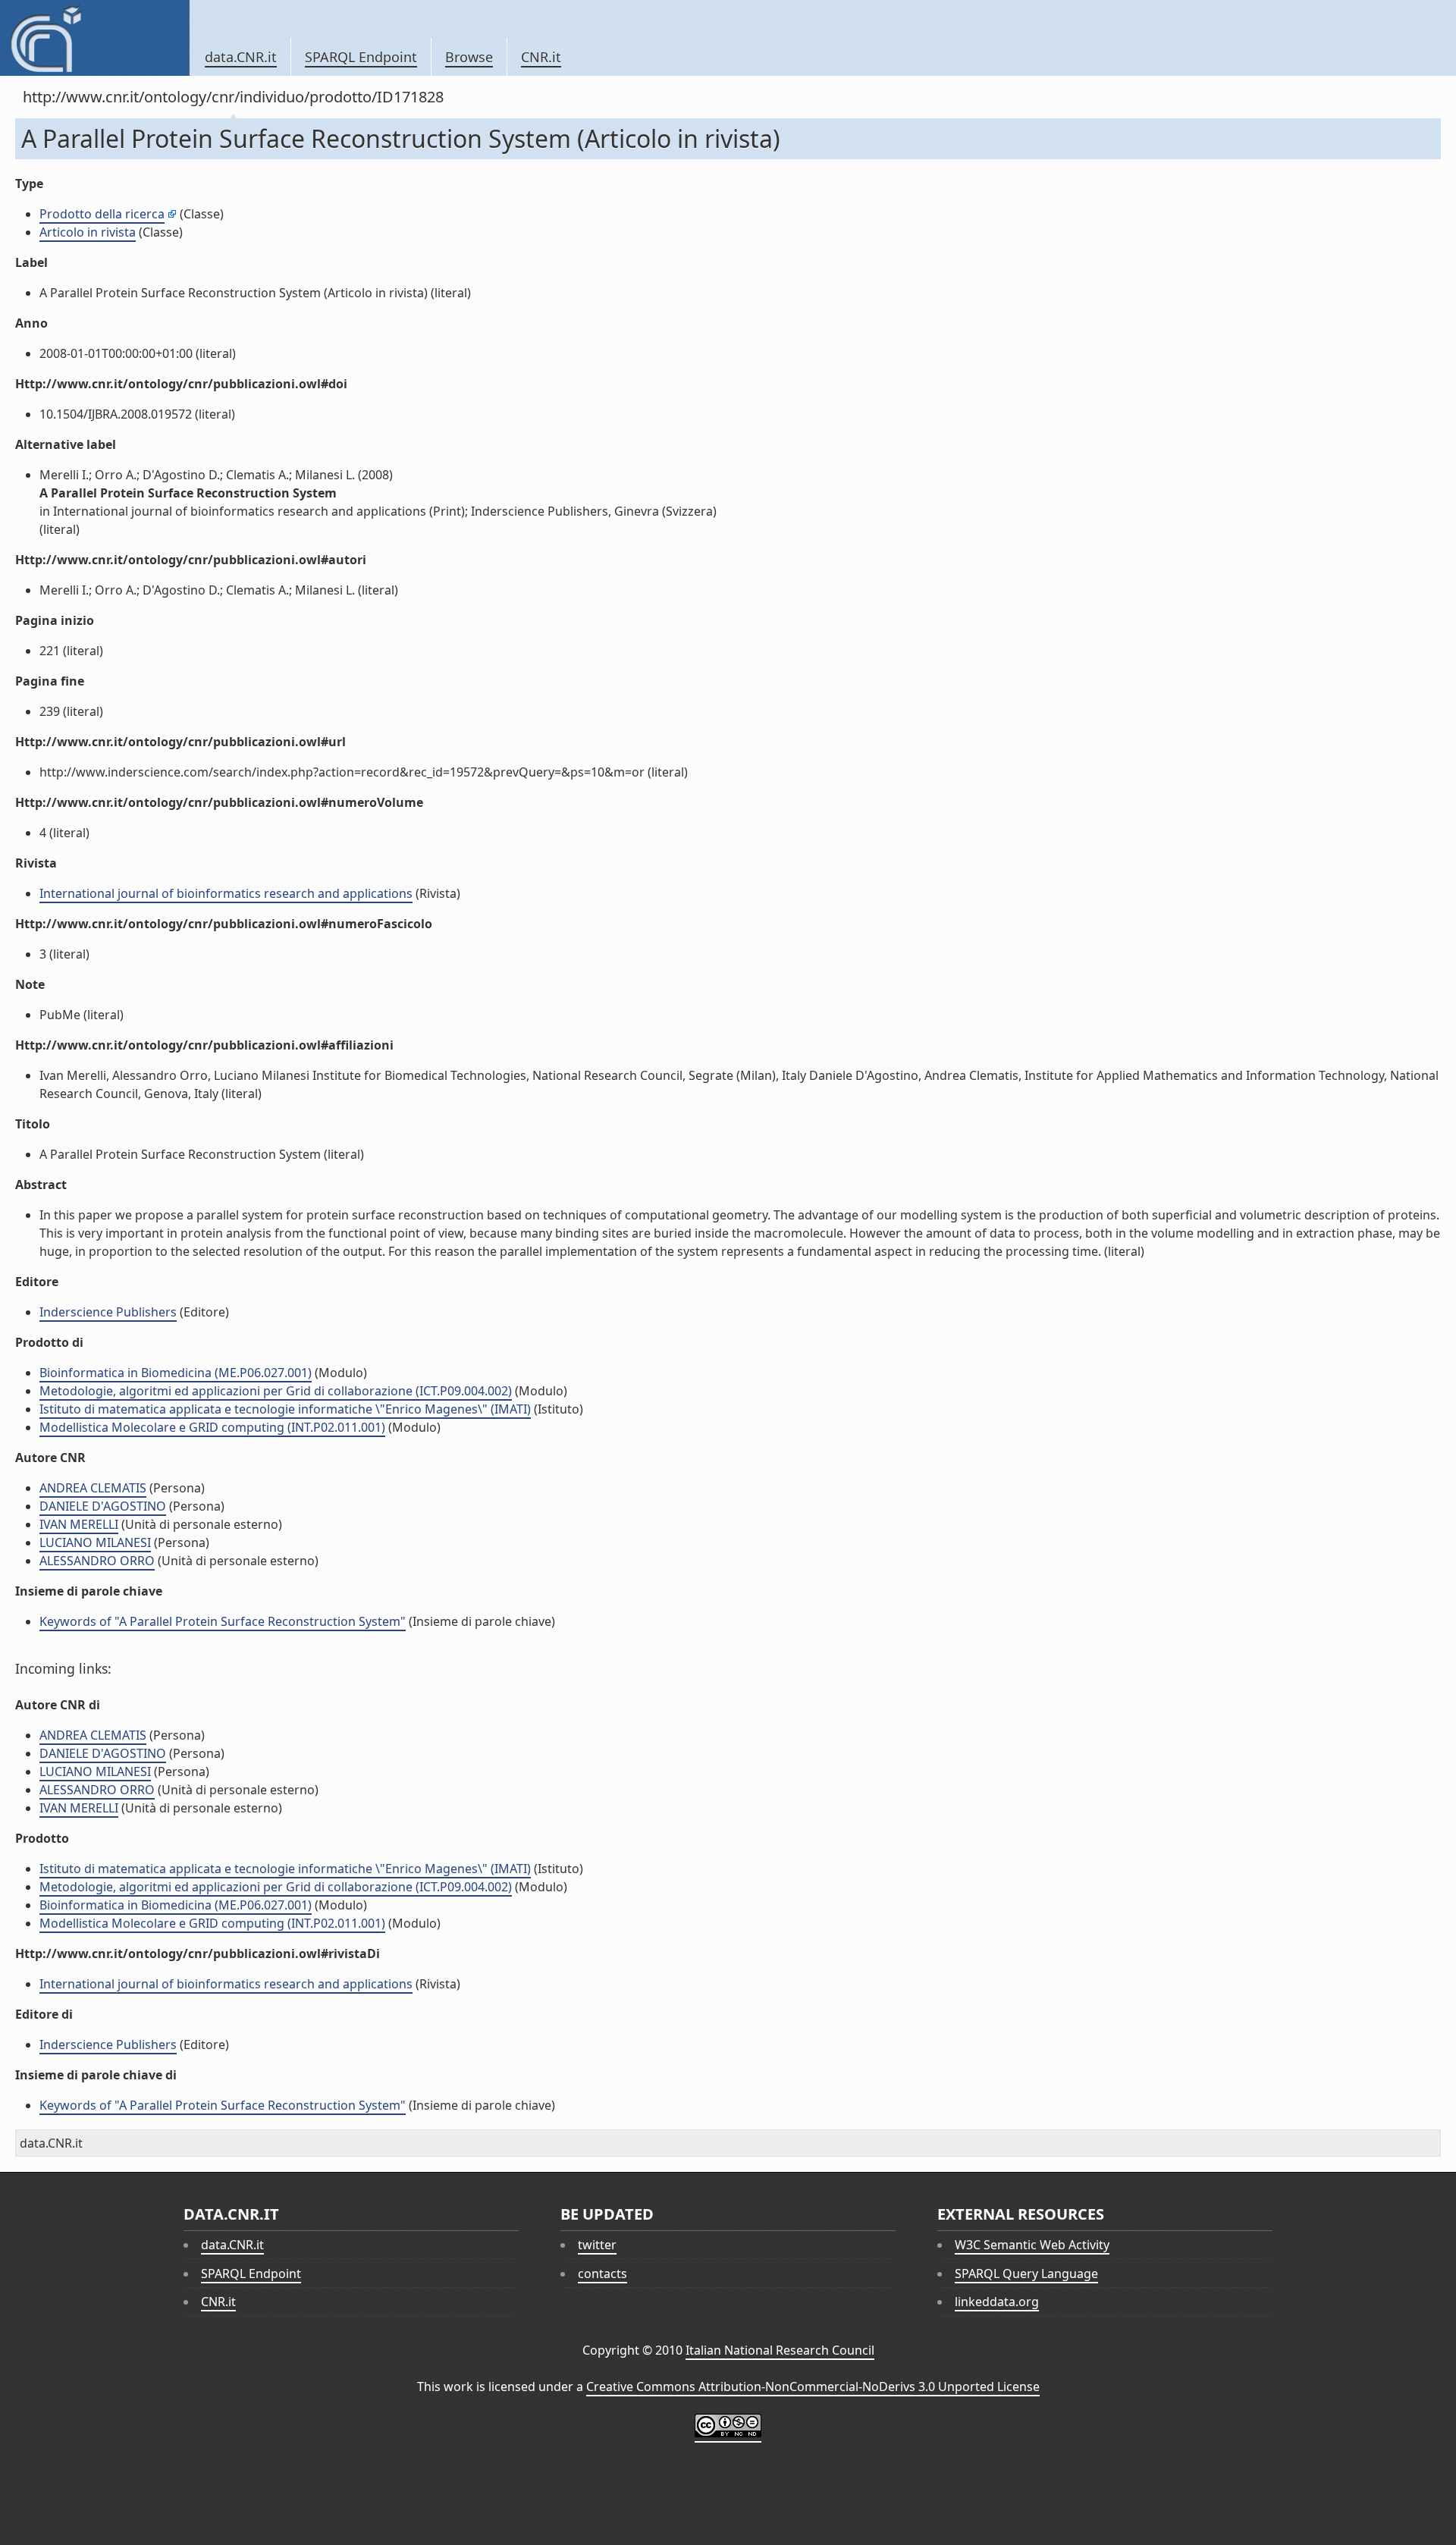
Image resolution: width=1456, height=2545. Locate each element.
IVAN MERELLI (79, 1524)
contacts (602, 2274)
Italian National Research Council (780, 2350)
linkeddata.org (997, 2302)
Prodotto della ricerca (102, 214)
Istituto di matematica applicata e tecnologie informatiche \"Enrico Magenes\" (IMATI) (285, 1409)
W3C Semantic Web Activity (1032, 2245)
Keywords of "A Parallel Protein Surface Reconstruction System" (223, 1621)
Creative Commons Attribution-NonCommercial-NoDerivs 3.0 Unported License (813, 2387)
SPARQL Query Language (1026, 2274)
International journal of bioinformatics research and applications (226, 893)
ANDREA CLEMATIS (93, 1488)
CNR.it (541, 57)
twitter (597, 2245)
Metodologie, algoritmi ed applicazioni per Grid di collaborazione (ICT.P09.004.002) (276, 1391)
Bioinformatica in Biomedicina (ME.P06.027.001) (176, 1373)
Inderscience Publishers (108, 1312)
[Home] (94, 38)
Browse (469, 57)
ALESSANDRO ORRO (97, 1561)
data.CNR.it (241, 57)
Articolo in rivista (88, 232)
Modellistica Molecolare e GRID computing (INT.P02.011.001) (212, 1427)
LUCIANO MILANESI (95, 1542)
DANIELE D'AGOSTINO (103, 1506)
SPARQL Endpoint (361, 57)
